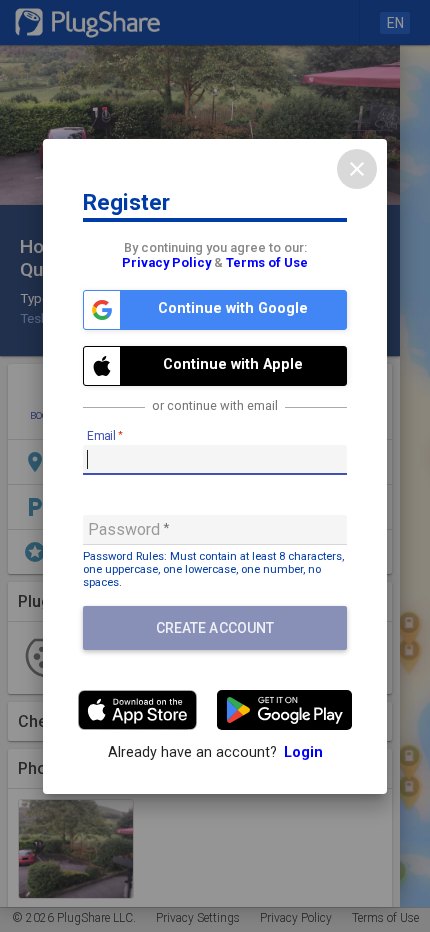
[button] (215, 310)
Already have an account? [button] (215, 752)
